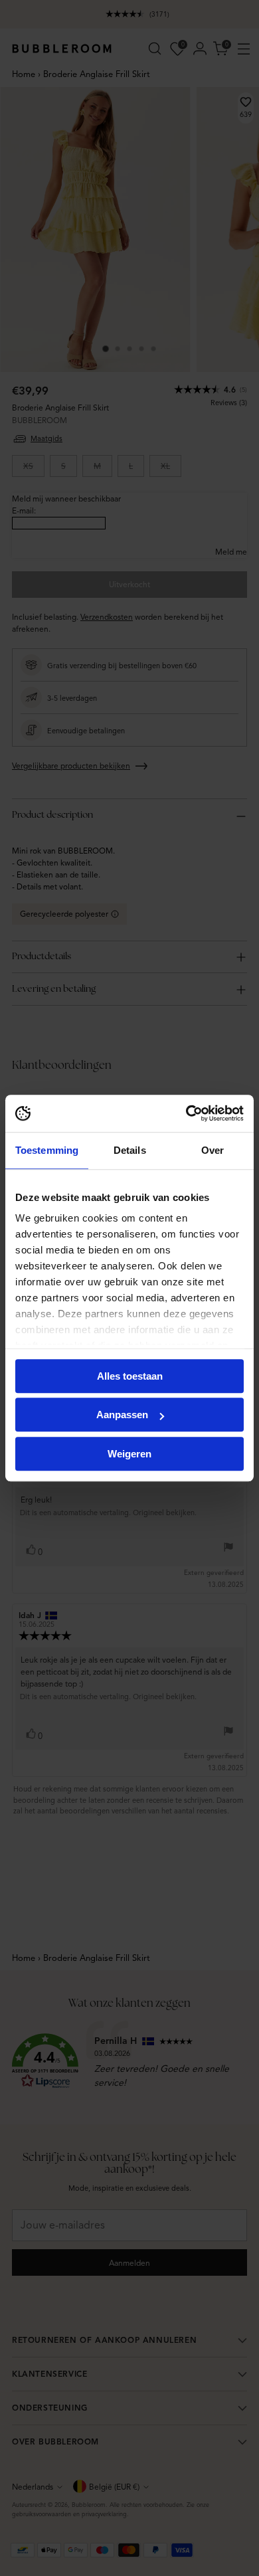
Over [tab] (213, 1150)
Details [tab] (130, 1150)
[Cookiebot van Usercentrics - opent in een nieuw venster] (186, 1113)
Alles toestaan (130, 1376)
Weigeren (129, 1454)
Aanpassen (122, 1415)
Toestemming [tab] (47, 1150)
